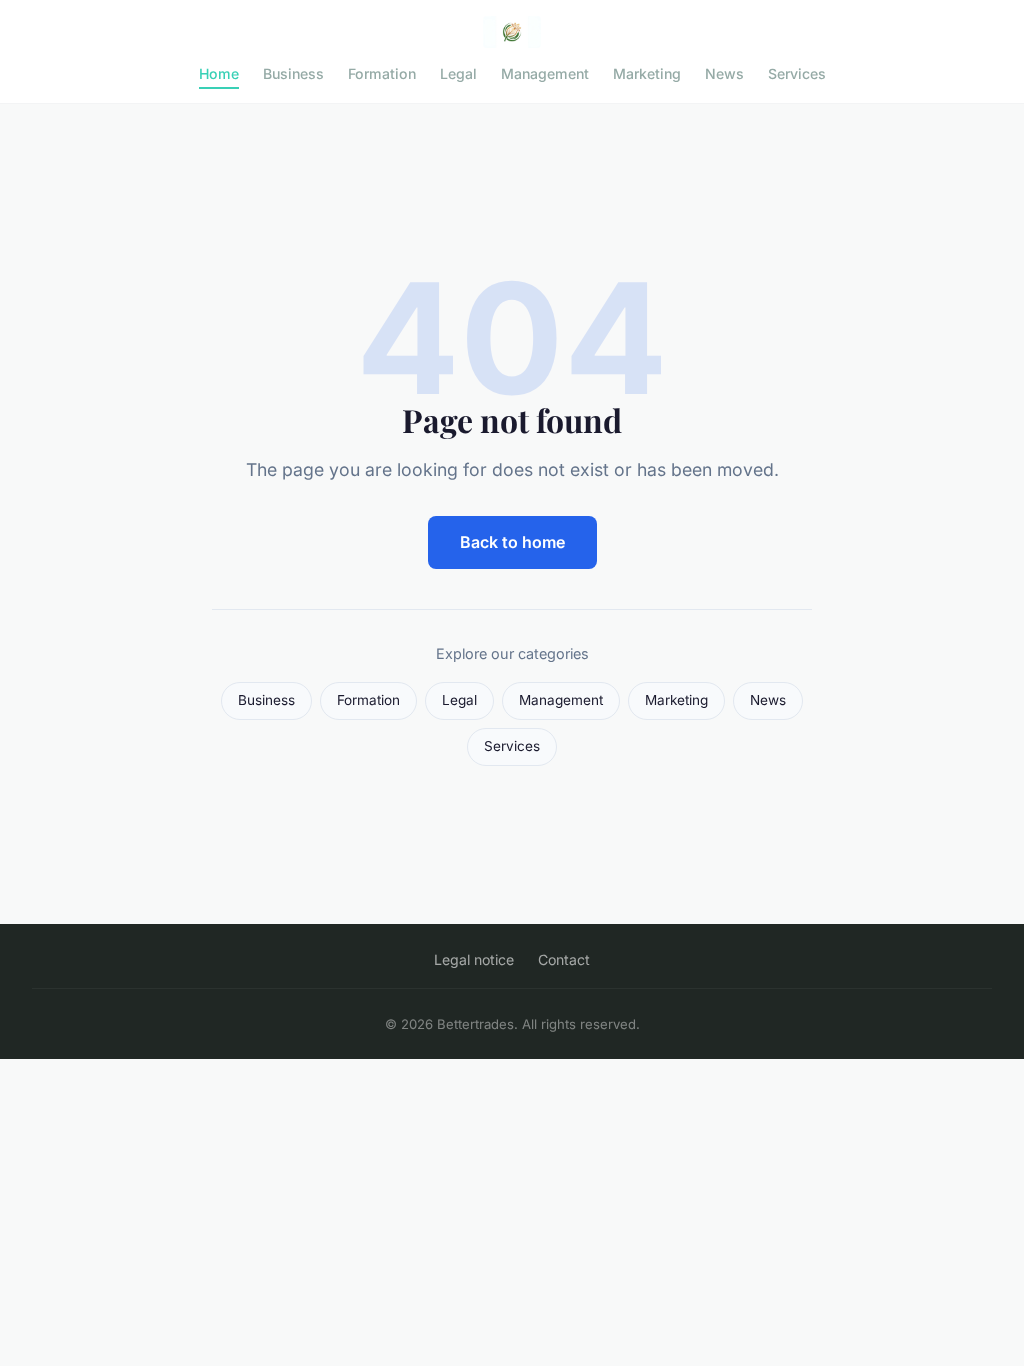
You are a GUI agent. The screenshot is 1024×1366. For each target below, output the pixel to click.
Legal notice (474, 959)
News (724, 73)
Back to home (512, 542)
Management (545, 73)
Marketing (647, 73)
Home (219, 73)
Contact (564, 959)
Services (797, 73)
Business (293, 73)
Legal (458, 73)
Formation (382, 73)
